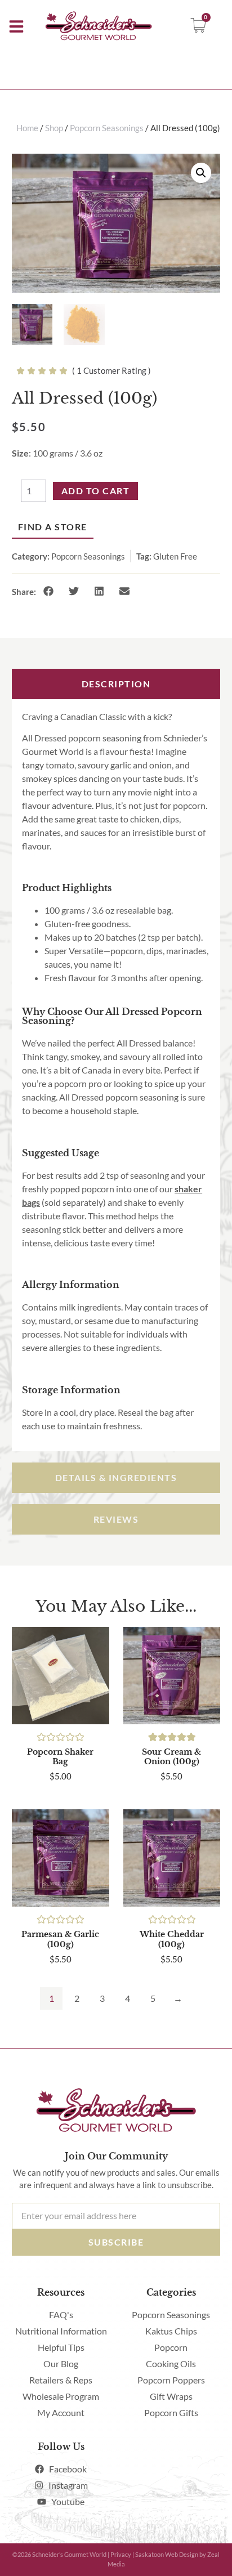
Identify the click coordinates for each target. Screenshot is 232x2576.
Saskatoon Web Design (167, 2554)
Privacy (121, 2554)
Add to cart (96, 491)
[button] (49, 591)
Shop (54, 128)
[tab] (116, 684)
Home (27, 128)
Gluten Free (175, 556)
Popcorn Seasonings (88, 556)
